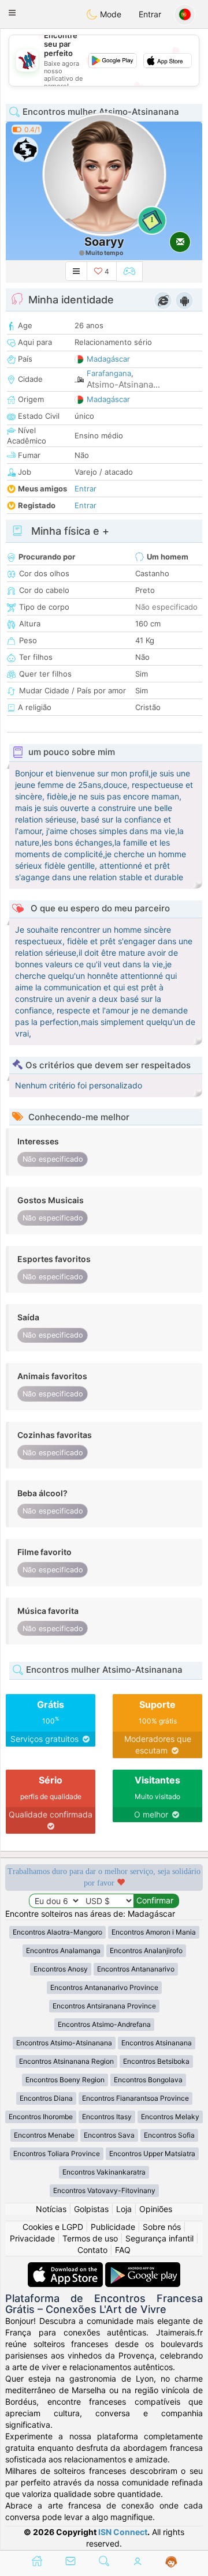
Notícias (51, 2209)
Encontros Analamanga (63, 1950)
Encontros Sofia (169, 2135)
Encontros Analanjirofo (146, 1950)
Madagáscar (108, 359)
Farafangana (109, 373)
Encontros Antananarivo (136, 1969)
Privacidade (32, 2238)
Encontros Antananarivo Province (104, 1987)
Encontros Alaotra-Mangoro (57, 1932)
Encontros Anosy (61, 1969)
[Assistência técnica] (171, 2562)
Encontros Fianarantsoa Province (135, 2098)
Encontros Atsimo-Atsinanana (64, 2043)
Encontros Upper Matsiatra (152, 2153)
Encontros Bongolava (148, 2080)
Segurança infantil (159, 2238)
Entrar (150, 14)
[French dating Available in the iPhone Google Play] (143, 2268)
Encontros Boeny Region (65, 2080)
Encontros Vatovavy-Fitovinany (104, 2190)
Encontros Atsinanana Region (66, 2061)
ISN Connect (123, 2532)
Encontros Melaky (170, 2117)
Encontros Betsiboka (156, 2061)
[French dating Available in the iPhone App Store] (66, 2268)
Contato (92, 2250)
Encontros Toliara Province (57, 2153)
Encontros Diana (46, 2098)
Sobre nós (162, 2227)
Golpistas (91, 2209)
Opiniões (156, 2209)
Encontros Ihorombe (41, 2117)
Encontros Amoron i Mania (154, 1932)
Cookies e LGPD (53, 2227)
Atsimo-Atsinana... (123, 384)
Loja (124, 2209)
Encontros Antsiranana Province (104, 2006)
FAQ (123, 2250)
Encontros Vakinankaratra (104, 2172)
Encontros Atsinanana (157, 2043)
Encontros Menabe (44, 2135)
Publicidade (113, 2227)
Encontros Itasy (107, 2117)
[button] (12, 13)
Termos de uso (90, 2238)
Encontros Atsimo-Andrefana (104, 2024)
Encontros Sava (109, 2135)
